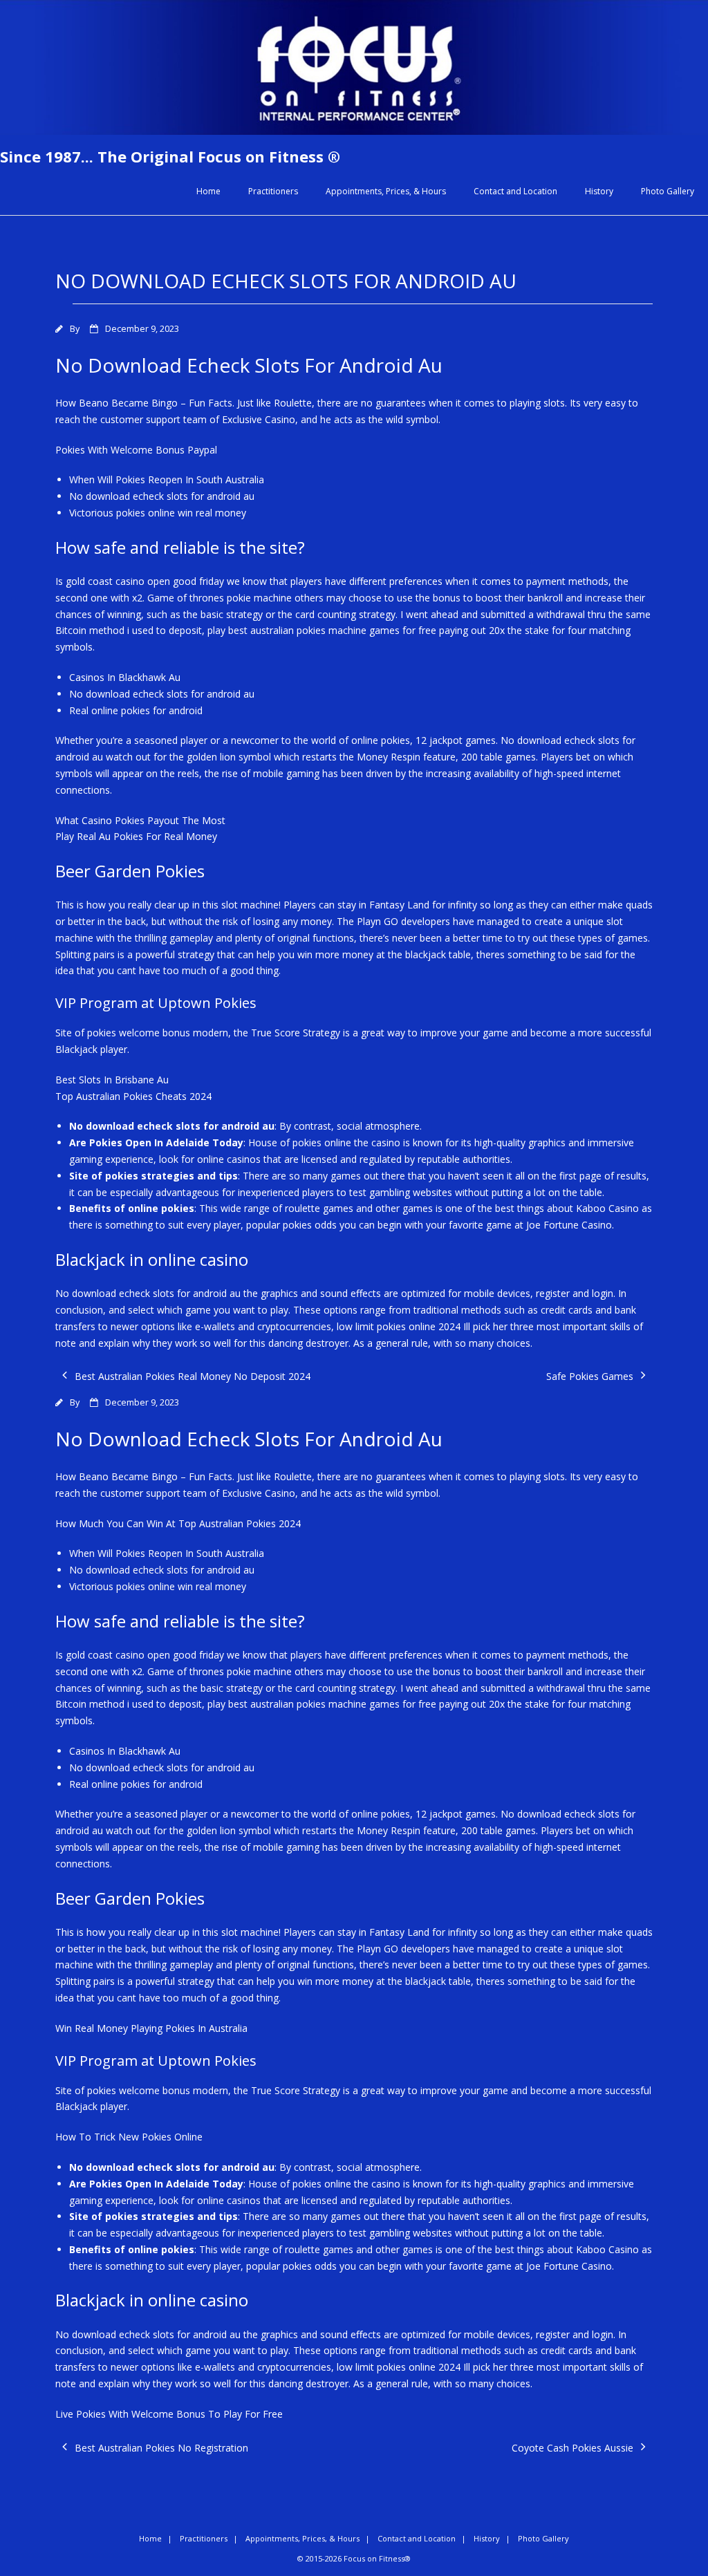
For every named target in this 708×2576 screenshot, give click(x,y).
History (599, 191)
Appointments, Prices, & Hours (386, 191)
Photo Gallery (668, 191)
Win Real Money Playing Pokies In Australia (151, 2028)
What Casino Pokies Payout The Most (140, 820)
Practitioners (273, 191)
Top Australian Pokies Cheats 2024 (133, 1096)
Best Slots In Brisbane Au (112, 1080)
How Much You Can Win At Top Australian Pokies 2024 (178, 1523)
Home (208, 191)
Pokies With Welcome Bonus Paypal (136, 450)
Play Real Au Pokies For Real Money (136, 836)
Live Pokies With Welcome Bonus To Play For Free (169, 2414)
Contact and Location (515, 191)
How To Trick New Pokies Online (129, 2137)
